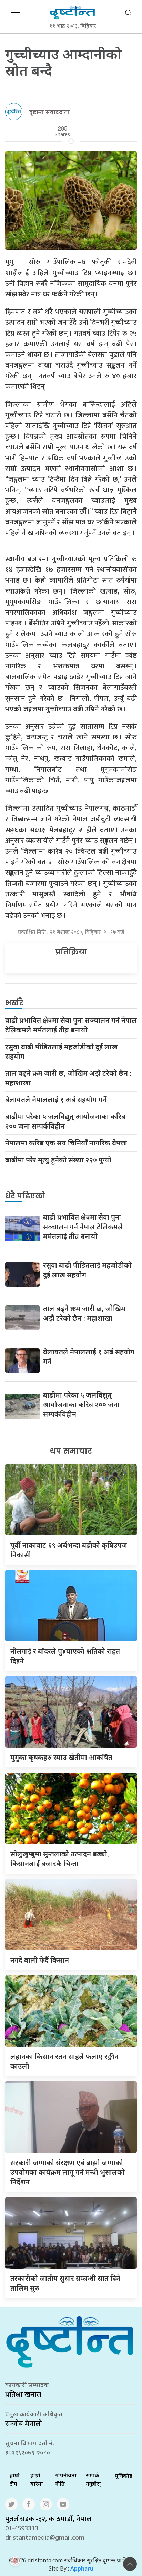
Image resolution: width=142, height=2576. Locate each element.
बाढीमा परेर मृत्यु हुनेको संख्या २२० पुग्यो (58, 1160)
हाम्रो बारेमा (37, 2479)
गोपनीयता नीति (66, 2479)
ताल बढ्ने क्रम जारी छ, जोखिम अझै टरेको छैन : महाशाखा (68, 1078)
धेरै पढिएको (25, 1196)
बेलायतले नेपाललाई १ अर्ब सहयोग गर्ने (56, 1100)
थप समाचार (71, 1451)
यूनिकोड (124, 2476)
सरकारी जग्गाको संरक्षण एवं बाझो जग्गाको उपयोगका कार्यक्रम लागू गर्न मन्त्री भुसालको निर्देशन (68, 2172)
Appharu (82, 2568)
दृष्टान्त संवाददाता (49, 112)
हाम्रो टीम (15, 2479)
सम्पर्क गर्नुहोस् (93, 2479)
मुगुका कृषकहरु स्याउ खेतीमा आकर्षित (61, 1757)
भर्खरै (14, 1003)
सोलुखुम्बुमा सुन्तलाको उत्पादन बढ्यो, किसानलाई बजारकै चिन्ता (60, 1859)
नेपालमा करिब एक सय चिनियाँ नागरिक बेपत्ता (66, 1143)
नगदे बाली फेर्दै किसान (40, 1960)
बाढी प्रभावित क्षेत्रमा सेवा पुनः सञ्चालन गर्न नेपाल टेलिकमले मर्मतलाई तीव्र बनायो (71, 1025)
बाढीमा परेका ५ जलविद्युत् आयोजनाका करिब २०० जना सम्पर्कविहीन (65, 1121)
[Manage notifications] (15, 2561)
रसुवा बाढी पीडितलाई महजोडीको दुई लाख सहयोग (61, 1052)
